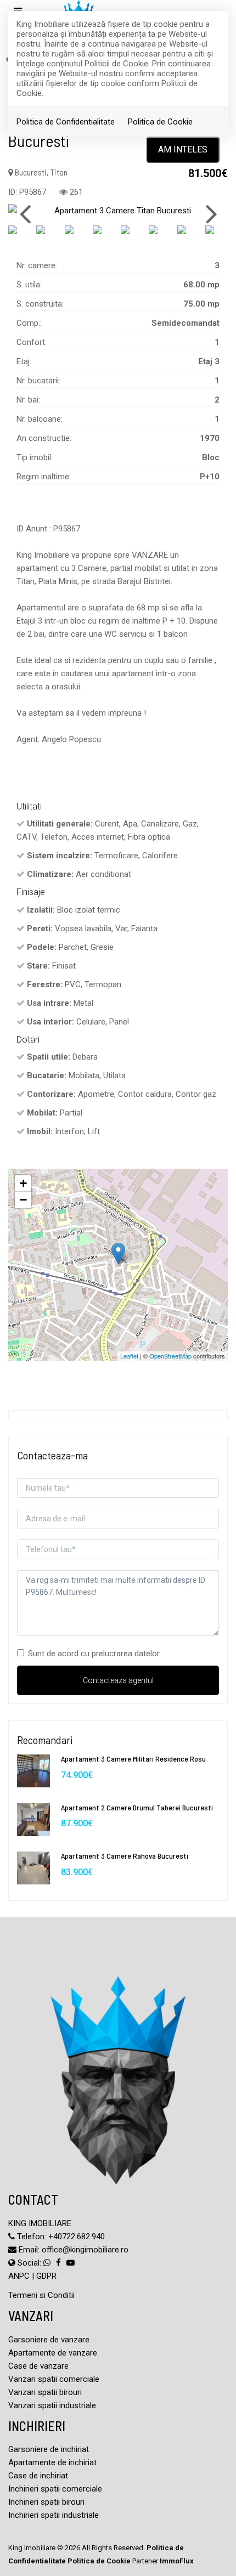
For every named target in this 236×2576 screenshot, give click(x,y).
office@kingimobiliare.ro (85, 2250)
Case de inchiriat (38, 2476)
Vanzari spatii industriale (52, 2405)
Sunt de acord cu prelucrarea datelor (94, 1654)
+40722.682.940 (77, 2237)
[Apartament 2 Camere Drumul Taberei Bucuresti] (33, 1819)
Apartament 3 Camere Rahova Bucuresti (125, 1856)
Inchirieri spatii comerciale (55, 2489)
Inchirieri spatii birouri (46, 2502)
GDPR (46, 2276)
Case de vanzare (38, 2366)
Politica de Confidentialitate (66, 122)
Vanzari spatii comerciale (54, 2379)
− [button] (23, 1200)
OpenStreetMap (170, 1356)
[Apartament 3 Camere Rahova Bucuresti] (33, 1867)
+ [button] (23, 1183)
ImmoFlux (177, 2561)
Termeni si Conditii (41, 2295)
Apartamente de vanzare (53, 2353)
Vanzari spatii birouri (45, 2392)
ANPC (19, 2276)
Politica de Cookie (160, 122)
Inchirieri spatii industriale (54, 2515)
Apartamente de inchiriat (52, 2462)
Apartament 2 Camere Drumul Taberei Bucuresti (137, 1807)
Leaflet (129, 1356)
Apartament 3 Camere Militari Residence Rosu (133, 1759)
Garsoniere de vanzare (49, 2340)
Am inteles (183, 149)
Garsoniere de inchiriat (49, 2449)
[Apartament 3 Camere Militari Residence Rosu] (33, 1770)
